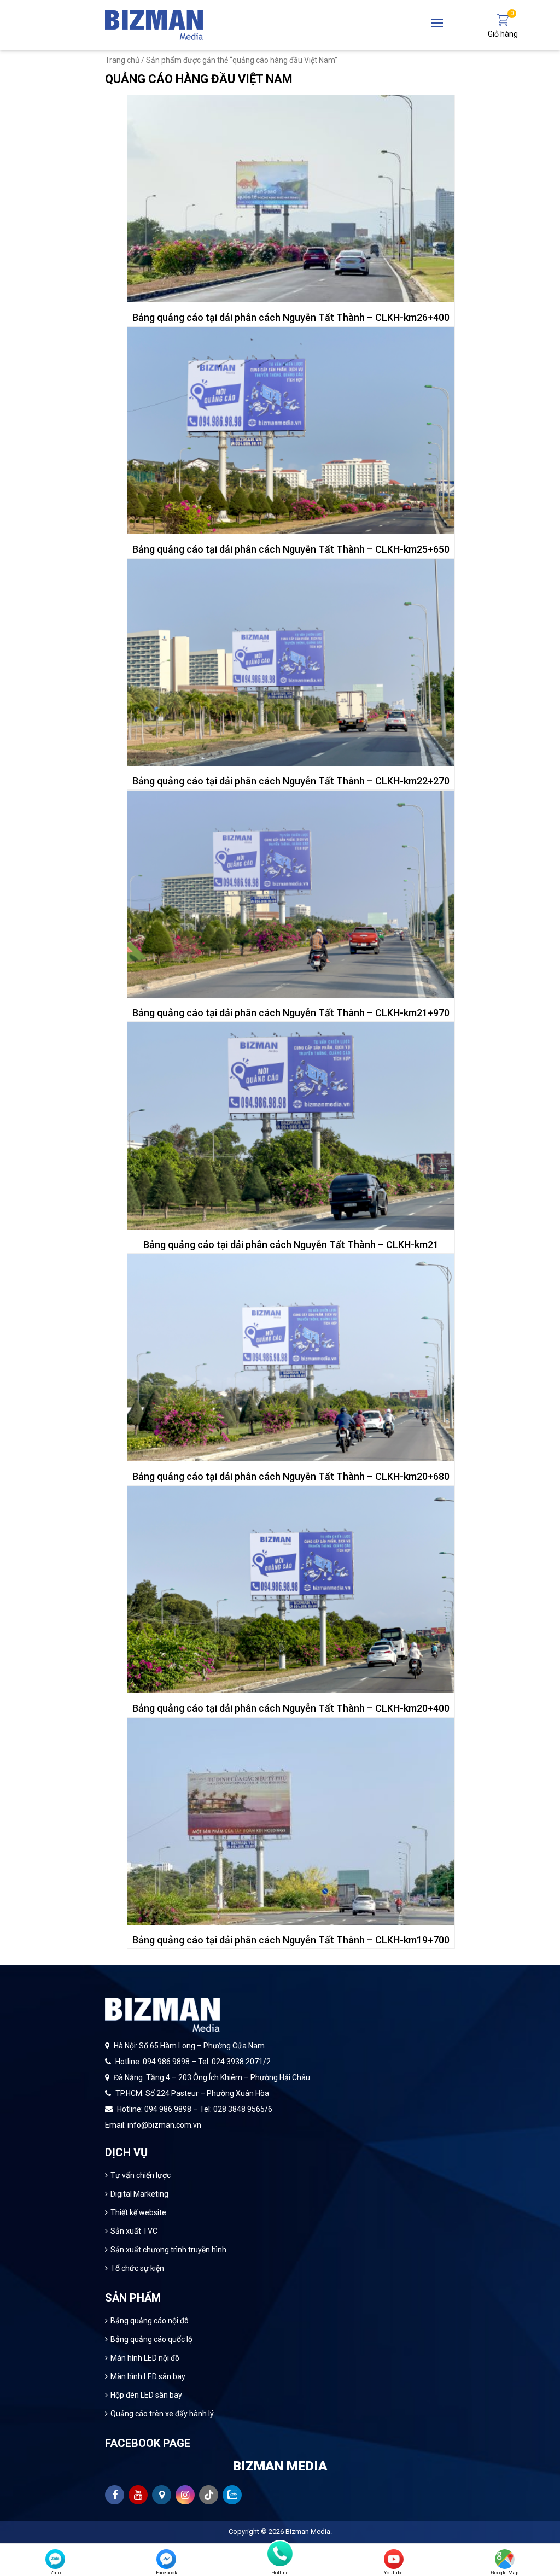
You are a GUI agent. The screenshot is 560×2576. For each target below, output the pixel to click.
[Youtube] (394, 2559)
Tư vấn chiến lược (141, 2175)
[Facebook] (166, 2559)
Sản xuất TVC (134, 2231)
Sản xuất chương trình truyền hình (168, 2250)
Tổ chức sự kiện (137, 2268)
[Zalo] (55, 2559)
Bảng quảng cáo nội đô (150, 2321)
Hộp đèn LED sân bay (146, 2395)
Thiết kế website (138, 2212)
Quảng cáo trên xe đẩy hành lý (162, 2414)
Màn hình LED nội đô (145, 2358)
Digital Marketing (139, 2194)
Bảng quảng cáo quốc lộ (151, 2339)
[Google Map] (505, 2559)
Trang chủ (122, 60)
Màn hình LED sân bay (148, 2376)
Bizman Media (308, 2531)
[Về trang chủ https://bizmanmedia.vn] (154, 24)
